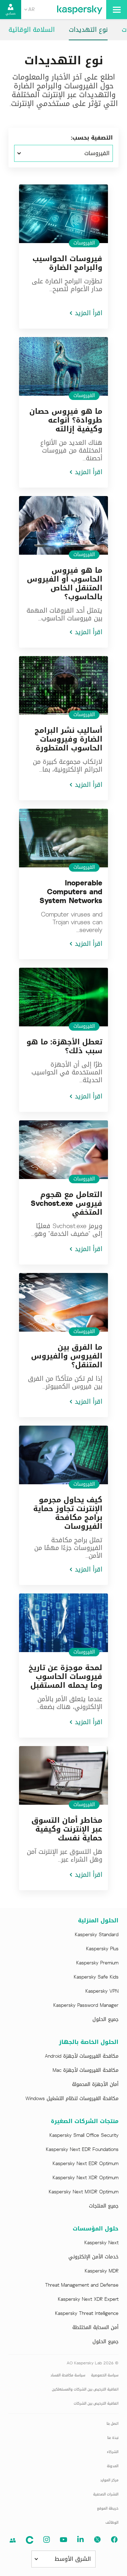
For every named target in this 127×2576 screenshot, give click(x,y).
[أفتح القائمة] (117, 10)
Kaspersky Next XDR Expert (88, 2299)
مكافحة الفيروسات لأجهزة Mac (86, 2070)
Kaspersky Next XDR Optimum (86, 2178)
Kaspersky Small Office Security (84, 2135)
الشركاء (113, 2452)
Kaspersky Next (101, 2243)
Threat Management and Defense (82, 2285)
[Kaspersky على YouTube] (64, 2540)
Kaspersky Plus (102, 1949)
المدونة (113, 2466)
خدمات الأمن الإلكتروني (93, 2257)
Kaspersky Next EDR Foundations (82, 2150)
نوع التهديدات (88, 30)
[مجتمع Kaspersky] (30, 2540)
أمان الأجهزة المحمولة (95, 2085)
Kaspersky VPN (102, 1991)
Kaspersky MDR (102, 2271)
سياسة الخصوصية (105, 2375)
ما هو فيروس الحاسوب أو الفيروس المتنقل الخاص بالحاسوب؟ (65, 583)
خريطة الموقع (108, 2508)
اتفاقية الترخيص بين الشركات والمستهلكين (85, 2389)
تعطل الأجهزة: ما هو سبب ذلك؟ (64, 1046)
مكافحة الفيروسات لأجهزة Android (82, 2056)
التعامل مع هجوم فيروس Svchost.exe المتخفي (66, 1203)
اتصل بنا (113, 2424)
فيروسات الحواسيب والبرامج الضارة (67, 263)
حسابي (11, 13)
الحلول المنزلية (98, 1921)
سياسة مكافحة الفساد (68, 2375)
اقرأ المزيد (89, 313)
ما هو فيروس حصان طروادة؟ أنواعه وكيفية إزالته (66, 420)
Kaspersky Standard (97, 1935)
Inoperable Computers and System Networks (71, 892)
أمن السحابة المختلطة (95, 2328)
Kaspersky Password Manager (86, 2005)
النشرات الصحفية (106, 2494)
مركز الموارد (109, 2480)
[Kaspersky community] (13, 2540)
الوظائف (112, 2522)
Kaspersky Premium (97, 1963)
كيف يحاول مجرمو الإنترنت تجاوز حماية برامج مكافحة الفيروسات (68, 1513)
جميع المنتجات (104, 2206)
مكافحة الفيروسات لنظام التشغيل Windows (72, 2099)
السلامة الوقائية (32, 30)
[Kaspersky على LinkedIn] (80, 2540)
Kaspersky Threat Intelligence (87, 2313)
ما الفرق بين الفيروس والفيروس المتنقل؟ (67, 1356)
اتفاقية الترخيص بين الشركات (96, 2403)
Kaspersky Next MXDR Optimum (84, 2192)
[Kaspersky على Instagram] (47, 2540)
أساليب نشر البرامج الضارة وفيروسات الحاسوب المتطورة (68, 739)
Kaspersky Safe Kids (96, 1977)
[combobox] (29, 10)
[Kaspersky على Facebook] (114, 2540)
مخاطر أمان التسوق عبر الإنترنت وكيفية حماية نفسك (67, 1829)
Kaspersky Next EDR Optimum (86, 2164)
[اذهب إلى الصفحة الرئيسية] (80, 10)
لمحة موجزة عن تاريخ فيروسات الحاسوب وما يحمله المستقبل (65, 1676)
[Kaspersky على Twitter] (97, 2540)
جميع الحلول (105, 2020)
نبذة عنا (113, 2438)
